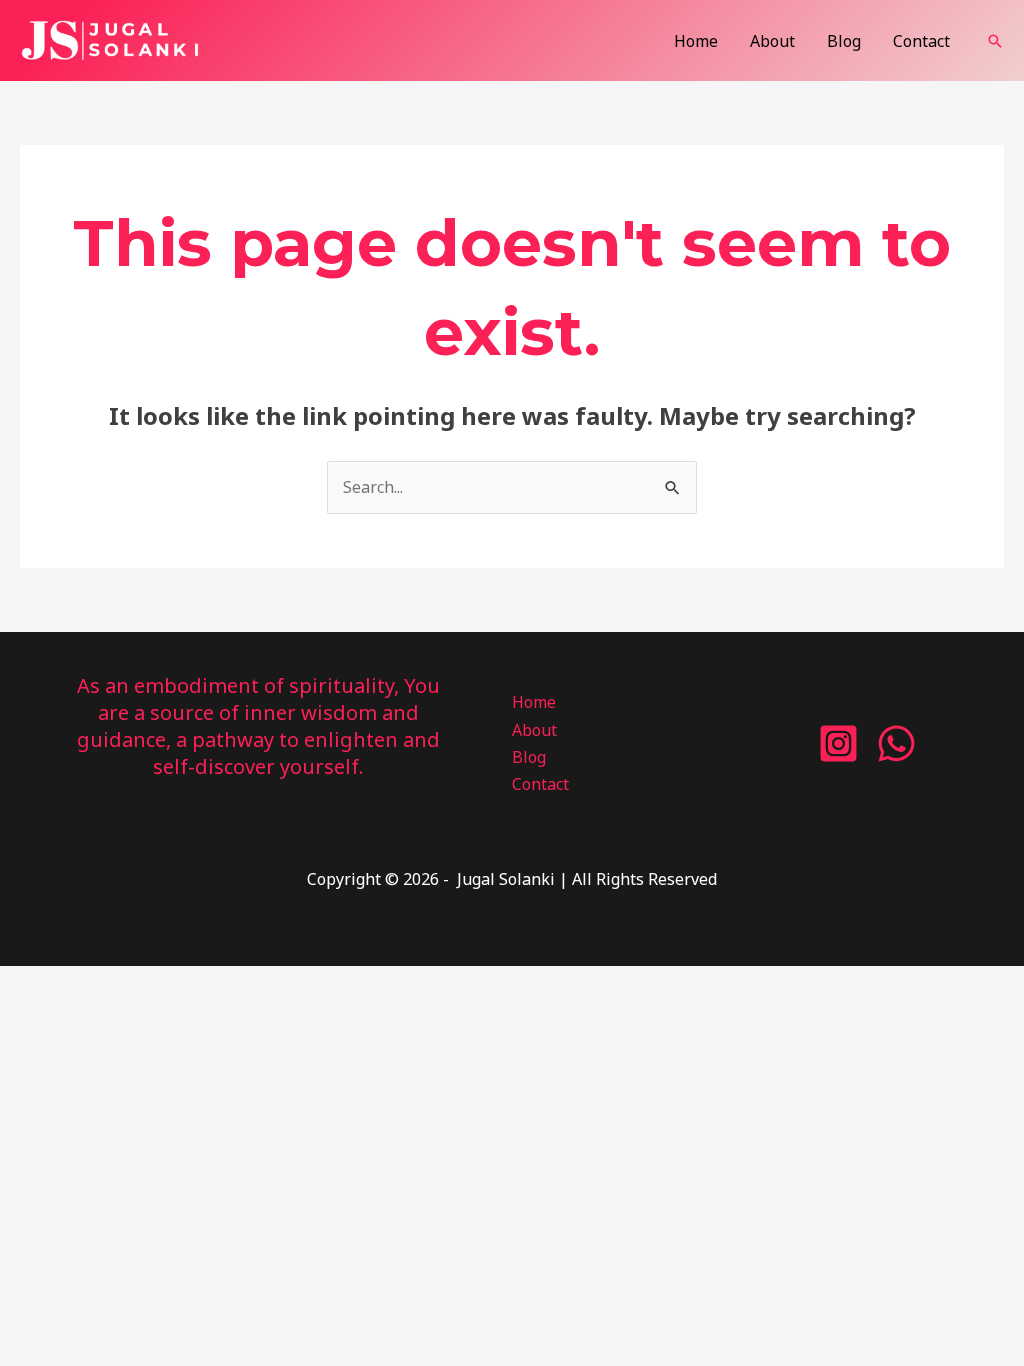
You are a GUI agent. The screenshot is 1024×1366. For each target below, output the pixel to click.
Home (696, 41)
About (772, 41)
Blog (844, 41)
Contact (921, 41)
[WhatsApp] (896, 743)
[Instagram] (838, 743)
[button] (995, 41)
